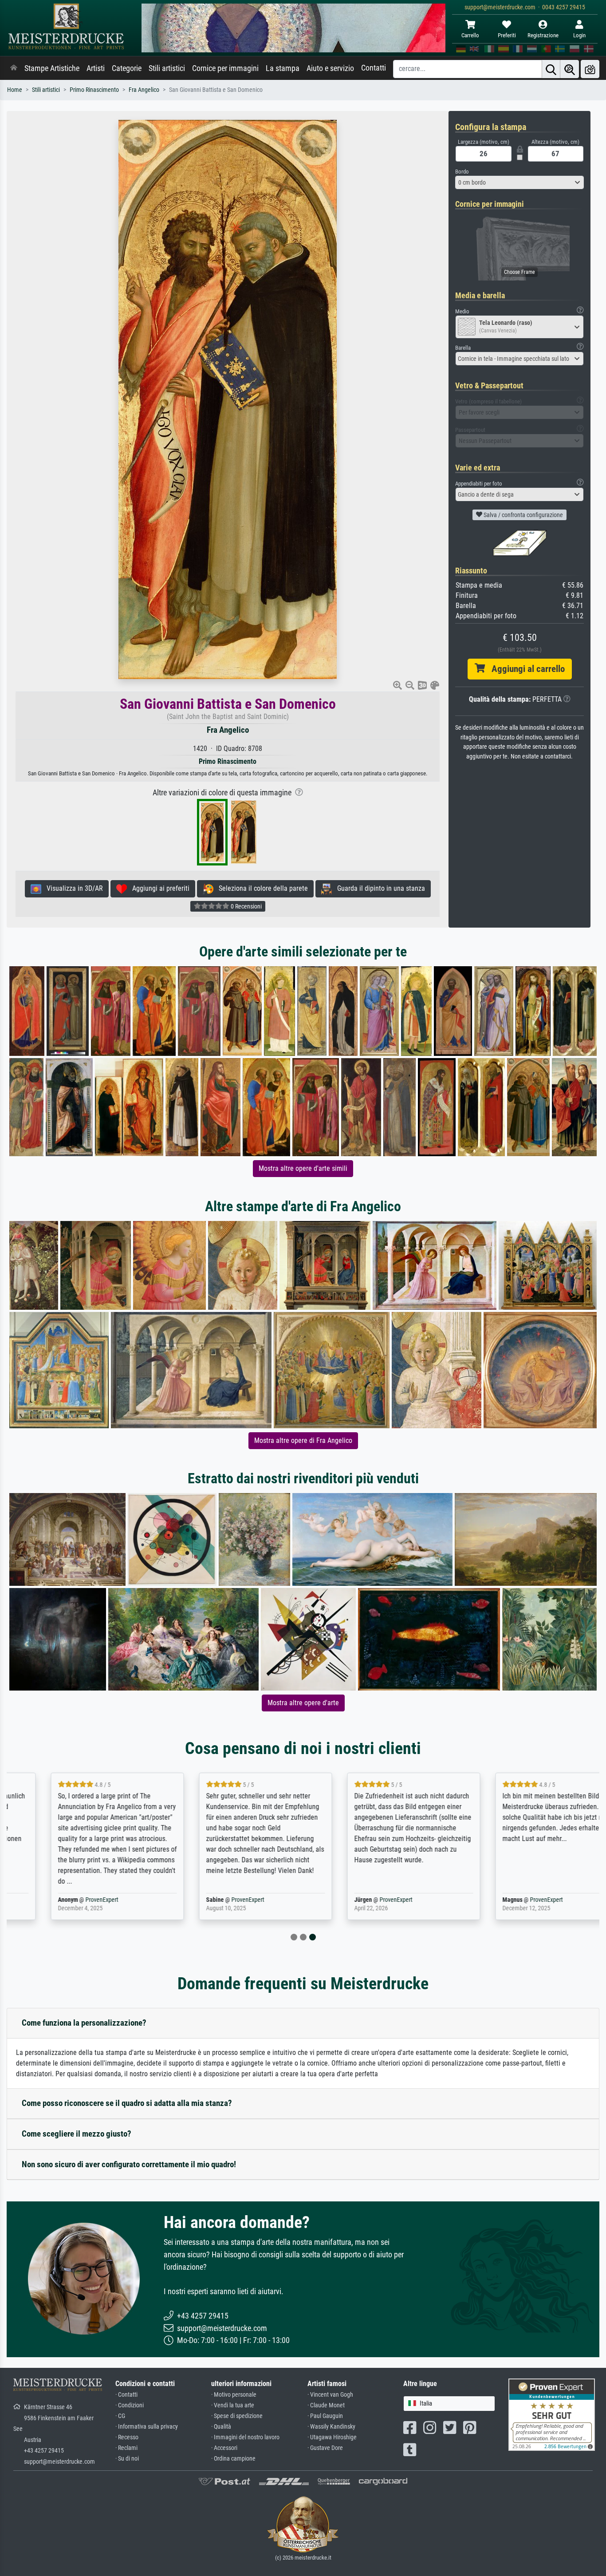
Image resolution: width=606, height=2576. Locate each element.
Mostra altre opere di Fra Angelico (303, 1440)
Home (15, 90)
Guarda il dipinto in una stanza (378, 888)
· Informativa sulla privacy (147, 2427)
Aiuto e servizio (330, 68)
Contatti (374, 68)
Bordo (462, 172)
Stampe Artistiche (52, 68)
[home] (14, 68)
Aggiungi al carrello (525, 669)
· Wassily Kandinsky (331, 2427)
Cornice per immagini (225, 68)
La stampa (283, 68)
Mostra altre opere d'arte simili (303, 1168)
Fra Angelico (144, 90)
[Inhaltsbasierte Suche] (570, 69)
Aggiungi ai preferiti (158, 888)
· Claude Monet (326, 2405)
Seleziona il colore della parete (261, 888)
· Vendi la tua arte (233, 2405)
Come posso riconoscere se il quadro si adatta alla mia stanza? (127, 2103)
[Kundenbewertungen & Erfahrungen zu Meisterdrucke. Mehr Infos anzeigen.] (552, 2414)
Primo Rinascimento (94, 90)
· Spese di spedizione (237, 2416)
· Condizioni (130, 2405)
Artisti (96, 68)
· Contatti (126, 2395)
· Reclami (126, 2448)
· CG (120, 2416)
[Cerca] (551, 69)
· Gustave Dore (325, 2448)
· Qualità (221, 2427)
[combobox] (519, 182)
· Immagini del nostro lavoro (245, 2437)
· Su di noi (127, 2459)
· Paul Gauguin (325, 2416)
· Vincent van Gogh (330, 2395)
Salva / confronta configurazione (523, 515)
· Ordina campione (233, 2459)
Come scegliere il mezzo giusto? (77, 2134)
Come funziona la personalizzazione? (84, 2023)
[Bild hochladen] (590, 69)
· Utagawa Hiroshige (332, 2437)
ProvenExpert (65, 1900)
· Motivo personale (234, 2395)
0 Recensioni (246, 906)
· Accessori (224, 2448)
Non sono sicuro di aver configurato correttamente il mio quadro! (129, 2164)
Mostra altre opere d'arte (303, 1703)
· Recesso (127, 2437)
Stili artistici (167, 68)
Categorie (127, 68)
